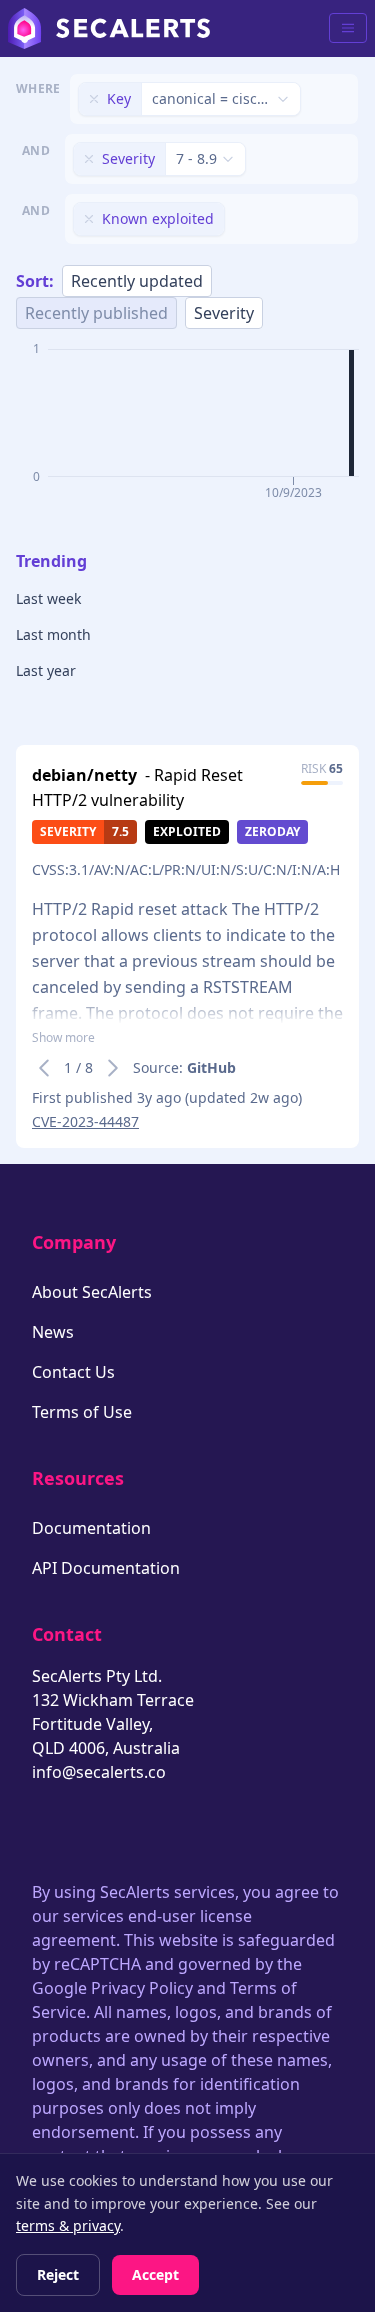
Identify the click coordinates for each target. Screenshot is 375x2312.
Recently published (96, 313)
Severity (224, 313)
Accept (155, 2274)
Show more (63, 1038)
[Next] (113, 1068)
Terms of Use (82, 1412)
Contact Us (73, 1372)
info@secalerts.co (99, 1772)
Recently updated (137, 281)
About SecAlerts (92, 1292)
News (53, 1332)
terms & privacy (68, 2225)
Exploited (187, 831)
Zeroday (272, 831)
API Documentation (106, 1568)
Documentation (91, 1528)
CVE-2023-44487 (85, 1121)
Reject (58, 2274)
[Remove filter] (94, 99)
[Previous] (44, 1068)
